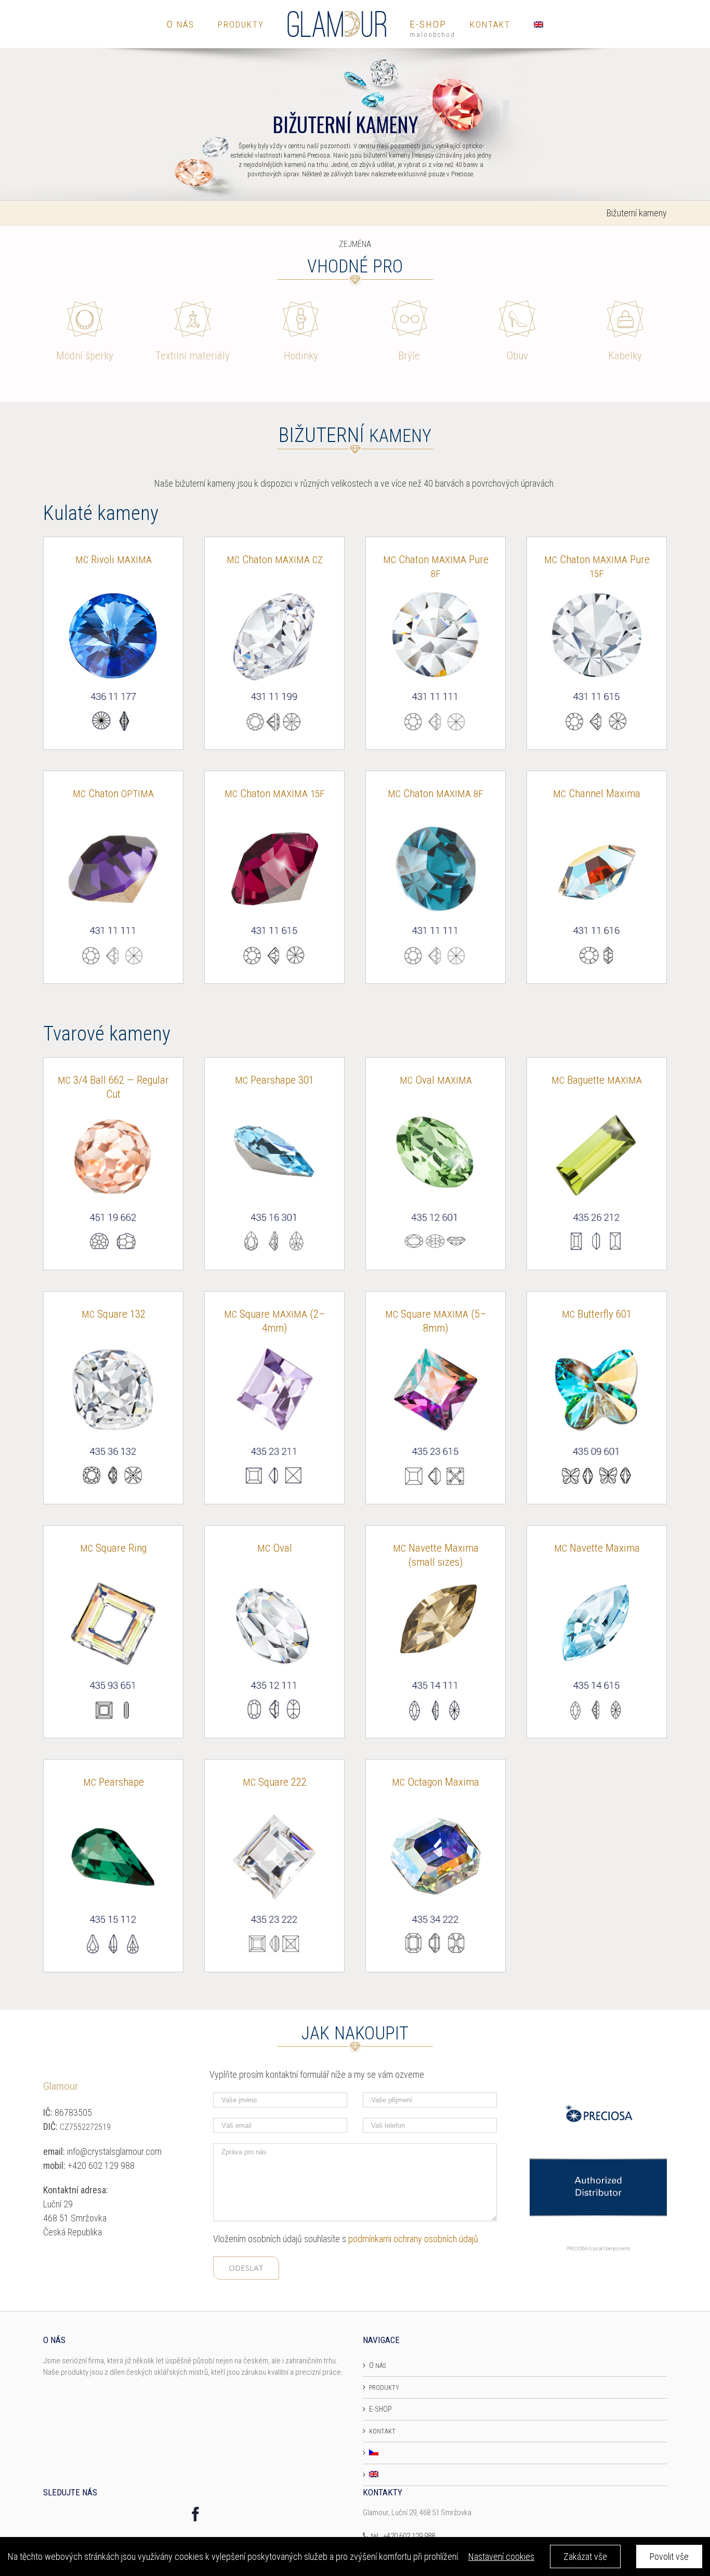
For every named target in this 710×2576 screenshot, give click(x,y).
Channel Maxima (597, 793)
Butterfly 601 (597, 1314)
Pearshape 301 (274, 1080)
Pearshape (114, 1782)
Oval (436, 1080)
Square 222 (275, 1782)
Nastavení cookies (501, 2557)
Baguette (597, 1080)
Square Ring (113, 1548)
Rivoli (114, 560)
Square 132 (114, 1314)
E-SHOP (380, 2409)
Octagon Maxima (436, 1782)
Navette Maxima (597, 1548)
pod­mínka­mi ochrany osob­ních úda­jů (413, 2239)
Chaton (275, 560)
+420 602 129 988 (409, 2536)
